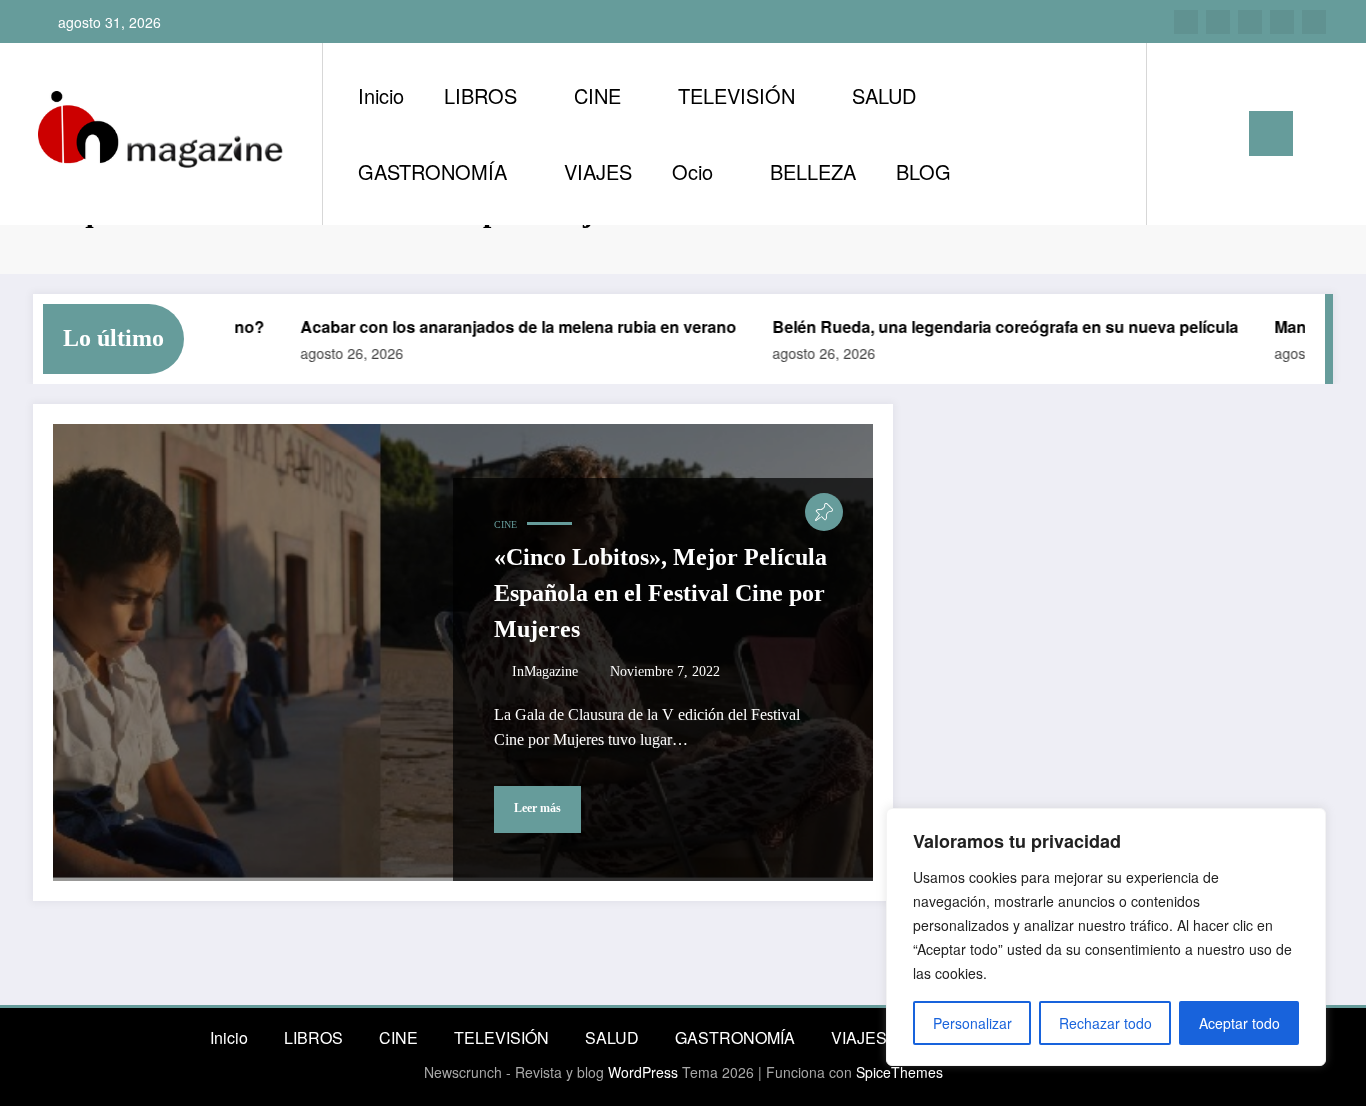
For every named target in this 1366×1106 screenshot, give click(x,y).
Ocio (692, 171)
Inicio (381, 95)
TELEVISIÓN (736, 95)
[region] (1106, 937)
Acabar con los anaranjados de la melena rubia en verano (499, 326)
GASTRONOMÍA (432, 171)
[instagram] (1186, 22)
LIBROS (480, 95)
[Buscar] (1182, 134)
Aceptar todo (1239, 1023)
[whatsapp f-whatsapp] (1314, 22)
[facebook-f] (1282, 22)
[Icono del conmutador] (1271, 133)
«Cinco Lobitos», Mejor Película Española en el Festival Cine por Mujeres (660, 593)
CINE (597, 95)
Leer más (537, 808)
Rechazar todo (1105, 1023)
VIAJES (598, 171)
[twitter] (1250, 22)
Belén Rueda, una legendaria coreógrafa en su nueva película (986, 326)
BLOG (923, 171)
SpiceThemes (899, 1072)
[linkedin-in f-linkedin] (1218, 22)
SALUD (884, 95)
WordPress (643, 1072)
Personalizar (972, 1023)
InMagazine (545, 671)
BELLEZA (813, 171)
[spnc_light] (1219, 133)
